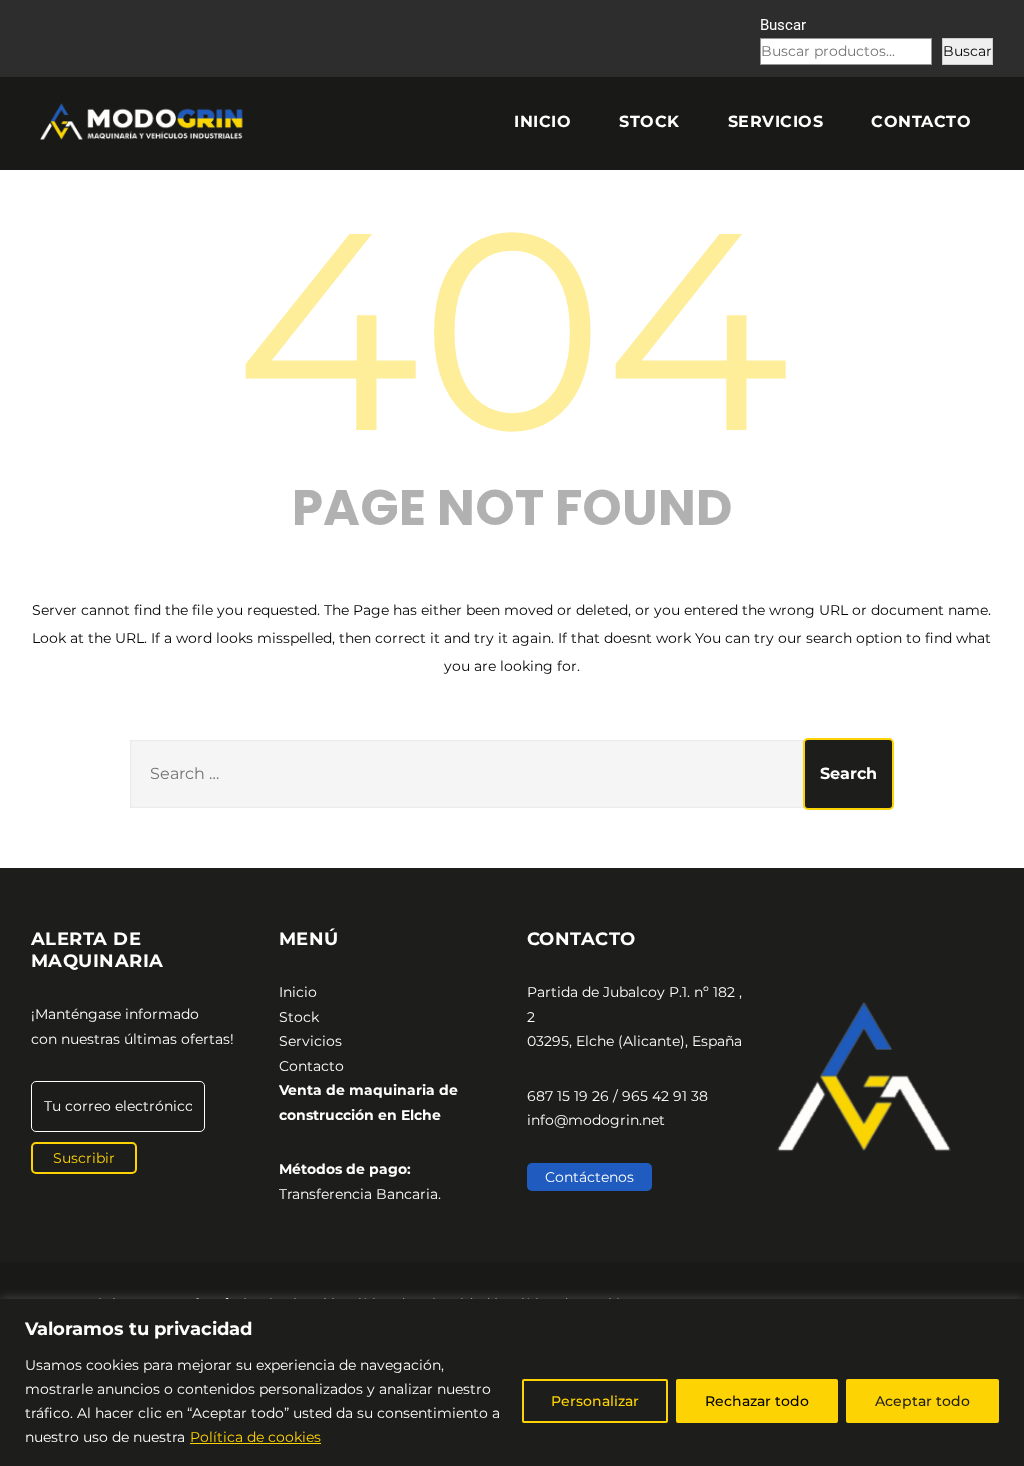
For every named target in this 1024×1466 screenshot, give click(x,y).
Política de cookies (255, 1437)
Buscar (783, 25)
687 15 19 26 (568, 1096)
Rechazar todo (757, 1401)
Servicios (776, 121)
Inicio (542, 121)
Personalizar (595, 1401)
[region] (512, 1382)
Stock (649, 121)
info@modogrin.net (596, 1120)
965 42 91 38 (665, 1096)
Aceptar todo (922, 1401)
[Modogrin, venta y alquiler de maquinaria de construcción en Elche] (144, 122)
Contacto (921, 121)
